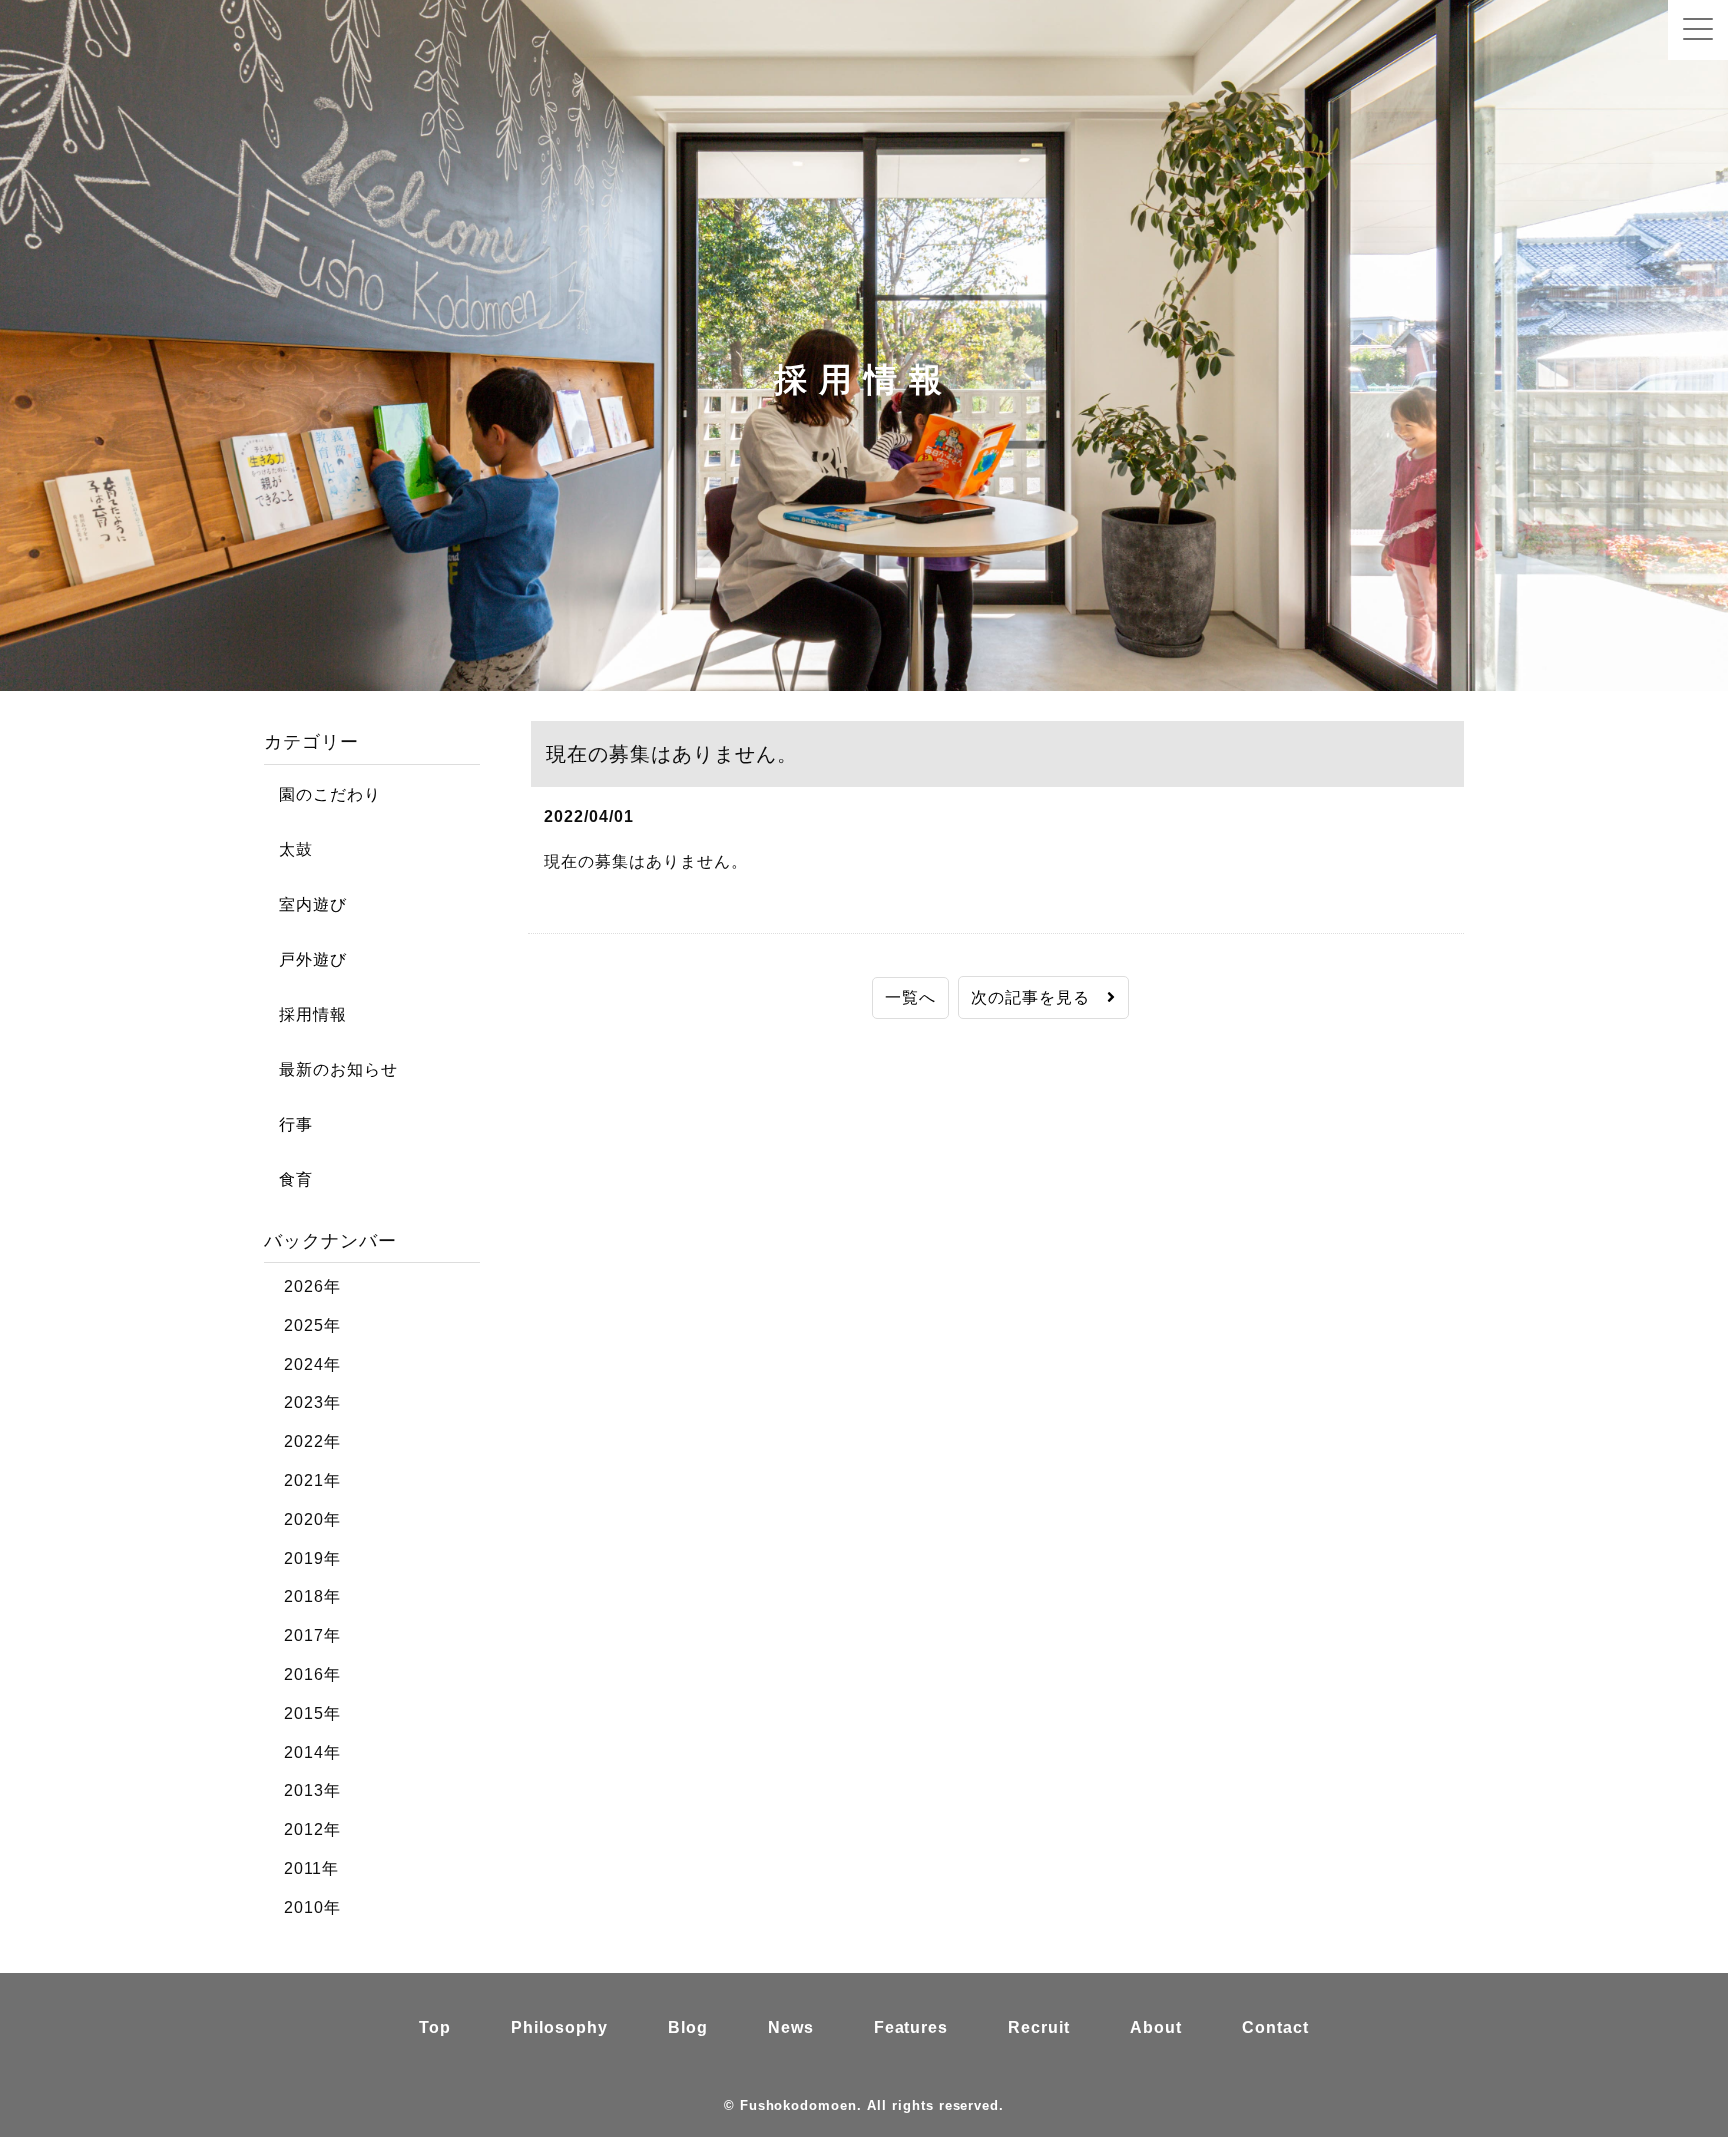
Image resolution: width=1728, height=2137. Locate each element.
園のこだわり (322, 794)
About (1156, 2027)
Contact (1275, 2027)
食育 (288, 1179)
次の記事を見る (1039, 997)
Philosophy (559, 2027)
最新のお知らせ (331, 1069)
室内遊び (305, 904)
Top (435, 2027)
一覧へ (910, 997)
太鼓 (288, 849)
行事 (288, 1124)
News (791, 2027)
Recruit (1039, 2027)
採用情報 (305, 1014)
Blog (688, 2027)
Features (911, 2027)
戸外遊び (305, 959)
